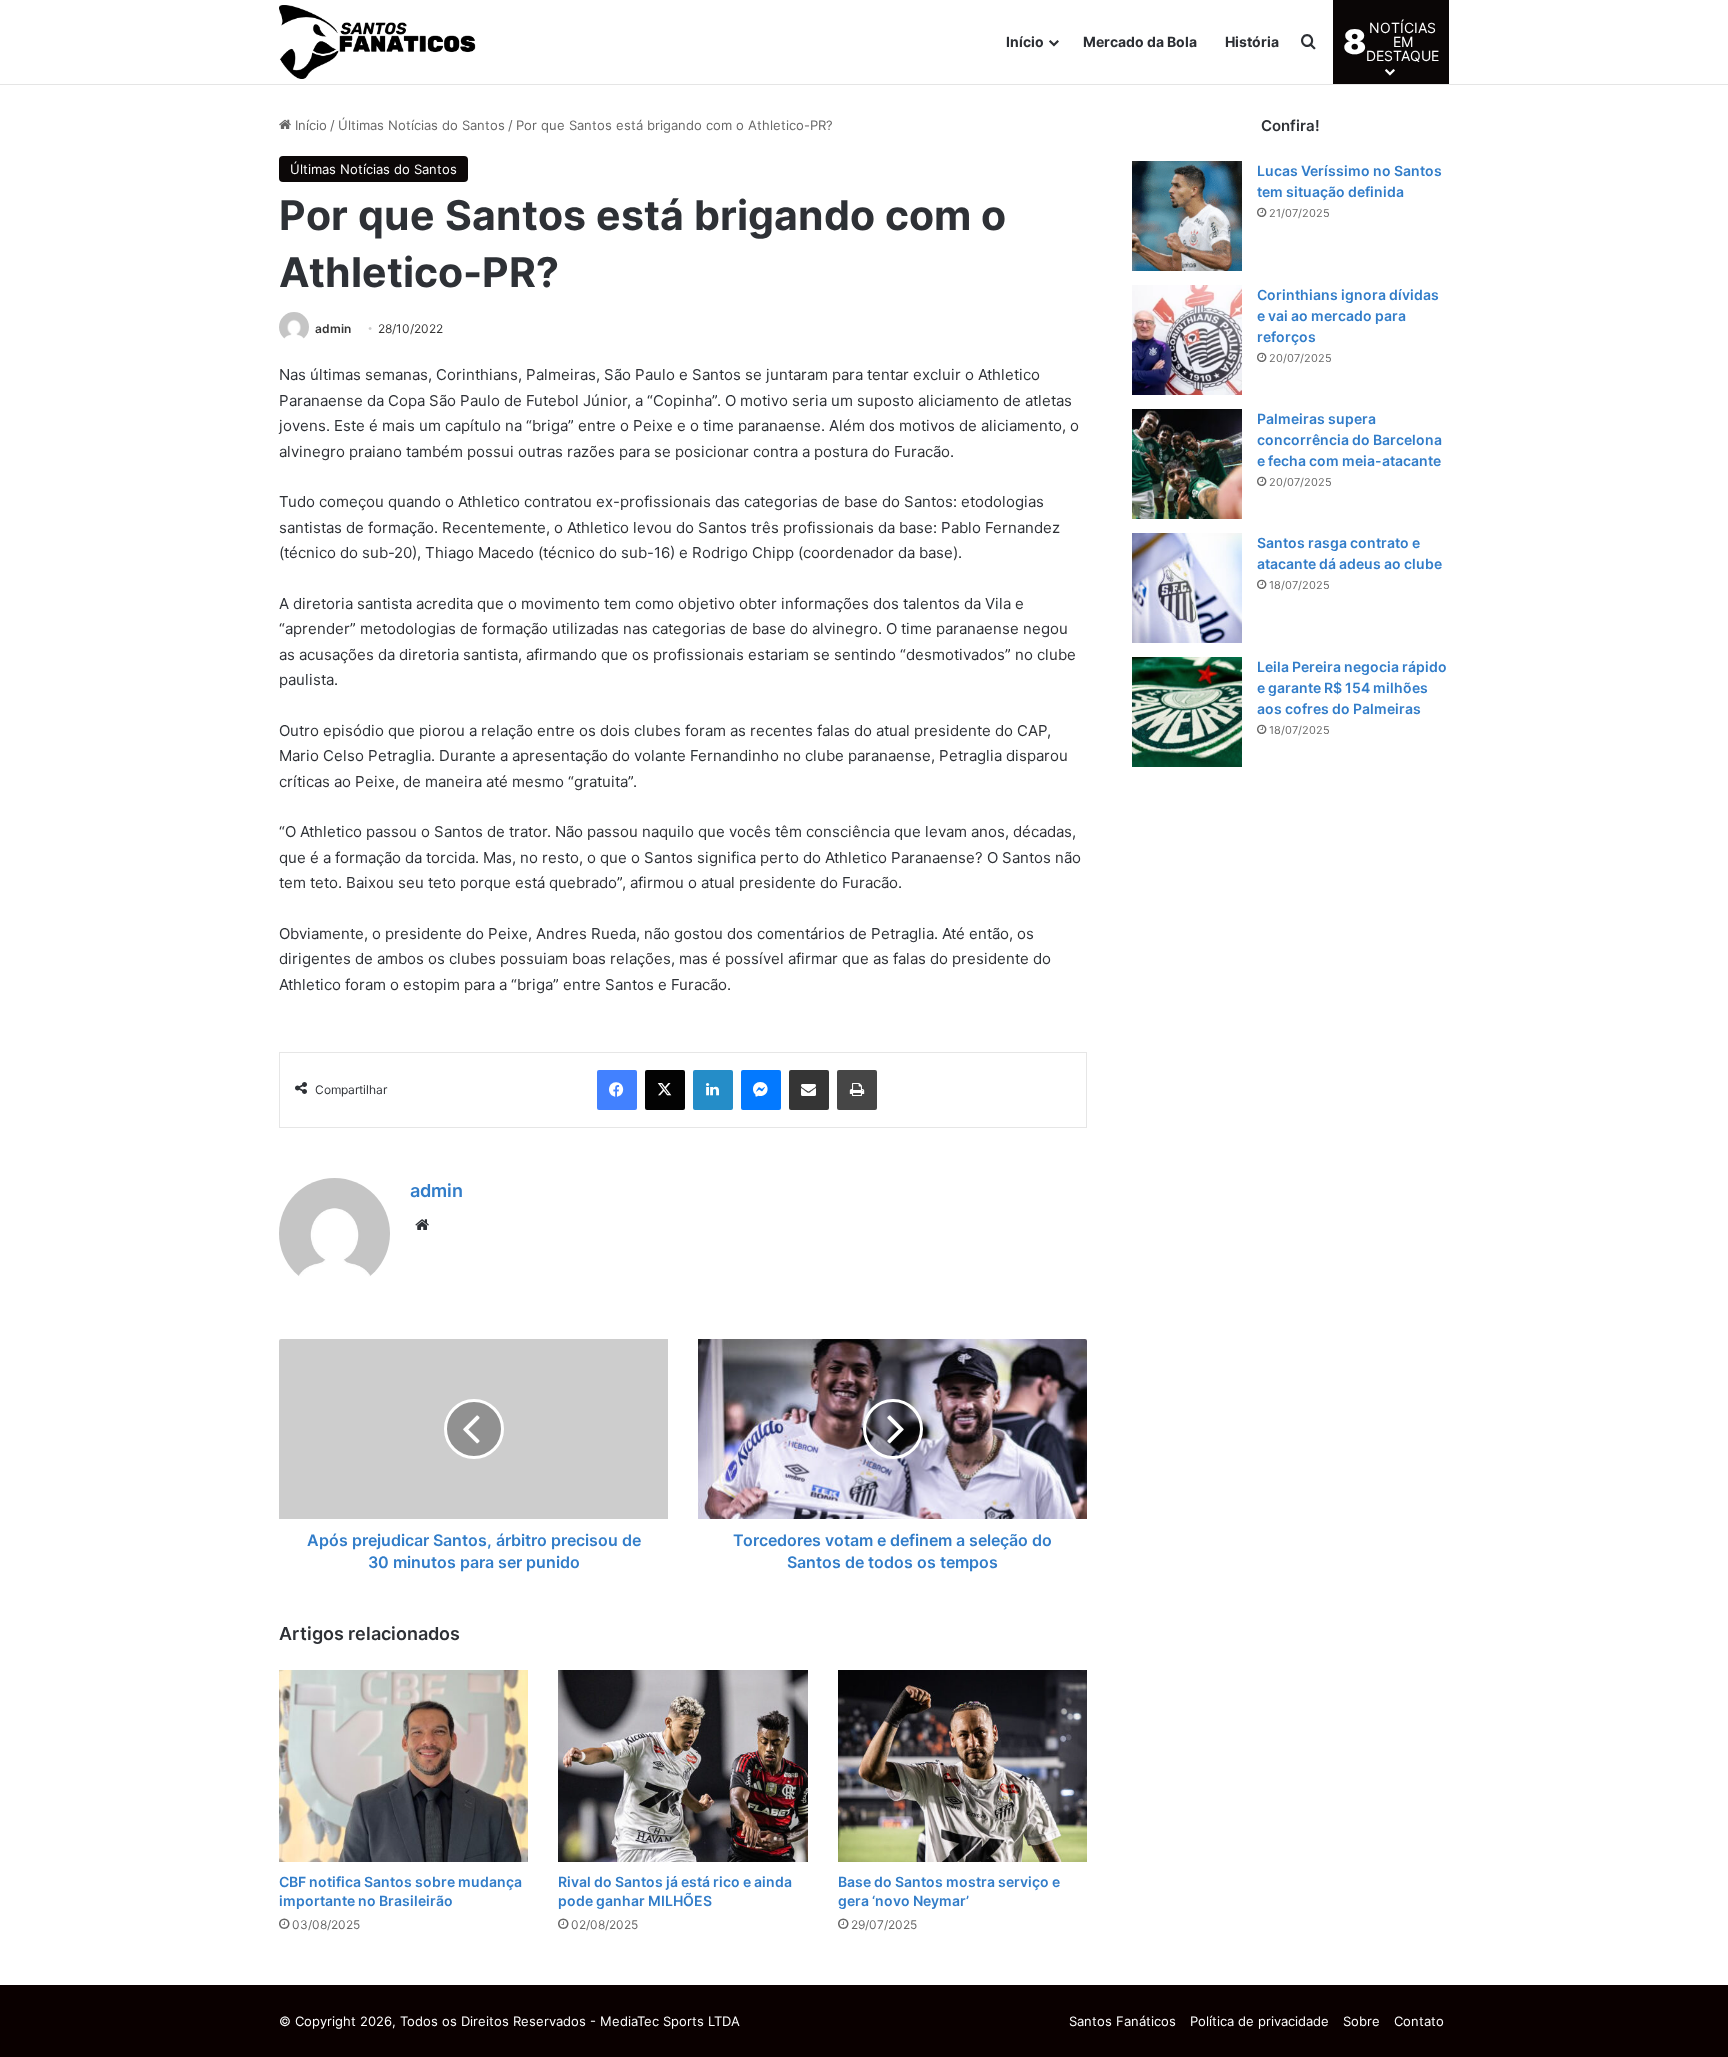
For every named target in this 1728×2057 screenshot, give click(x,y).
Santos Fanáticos (1122, 2021)
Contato (1419, 2021)
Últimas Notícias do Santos (421, 125)
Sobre (1361, 2021)
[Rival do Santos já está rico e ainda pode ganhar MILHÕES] (682, 1766)
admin (333, 328)
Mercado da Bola (1140, 41)
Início (1025, 41)
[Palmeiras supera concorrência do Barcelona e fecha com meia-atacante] (1187, 464)
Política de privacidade (1259, 2021)
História (1252, 41)
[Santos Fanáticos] (379, 42)
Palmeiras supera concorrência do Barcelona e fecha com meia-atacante (1349, 439)
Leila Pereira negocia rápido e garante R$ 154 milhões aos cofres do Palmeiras (1352, 687)
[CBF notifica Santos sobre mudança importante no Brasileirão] (403, 1766)
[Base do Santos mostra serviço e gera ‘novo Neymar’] (962, 1766)
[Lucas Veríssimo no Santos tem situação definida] (1187, 216)
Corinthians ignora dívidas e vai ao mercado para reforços (1348, 315)
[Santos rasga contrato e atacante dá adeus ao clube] (1187, 588)
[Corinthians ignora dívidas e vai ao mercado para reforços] (1187, 340)
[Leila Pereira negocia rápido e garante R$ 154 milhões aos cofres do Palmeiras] (1187, 712)
